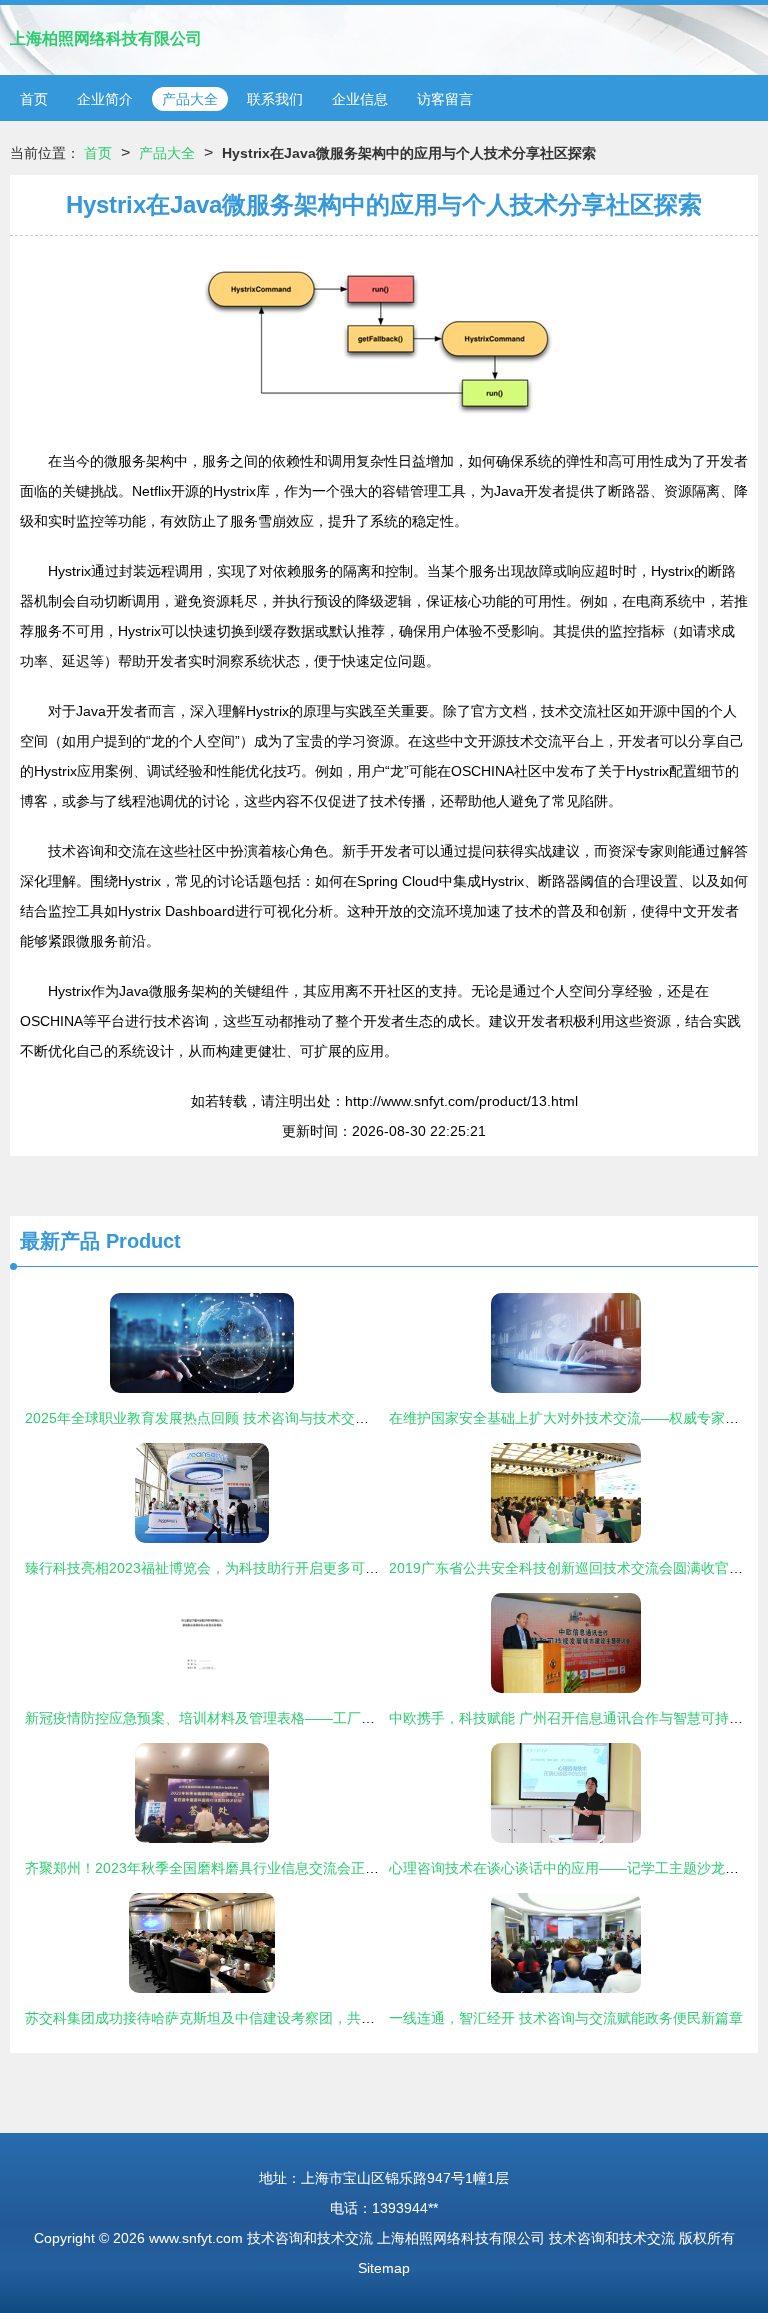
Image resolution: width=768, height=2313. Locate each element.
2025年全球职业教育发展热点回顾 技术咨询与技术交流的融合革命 (232, 1418)
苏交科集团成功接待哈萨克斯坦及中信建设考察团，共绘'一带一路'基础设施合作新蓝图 (294, 2018)
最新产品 (60, 1241)
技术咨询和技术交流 (310, 2238)
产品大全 (190, 99)
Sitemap (384, 2268)
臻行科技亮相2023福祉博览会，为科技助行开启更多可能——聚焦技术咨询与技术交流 (293, 1568)
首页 (34, 99)
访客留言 (445, 99)
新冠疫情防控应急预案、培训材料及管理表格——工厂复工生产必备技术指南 (263, 1718)
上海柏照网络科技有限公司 (106, 38)
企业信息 (360, 99)
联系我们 (275, 99)
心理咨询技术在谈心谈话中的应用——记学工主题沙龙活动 (571, 1868)
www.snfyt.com (196, 2238)
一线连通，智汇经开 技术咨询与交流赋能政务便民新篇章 (566, 2018)
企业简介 (105, 99)
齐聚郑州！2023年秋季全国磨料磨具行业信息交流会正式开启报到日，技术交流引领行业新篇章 (321, 1868)
